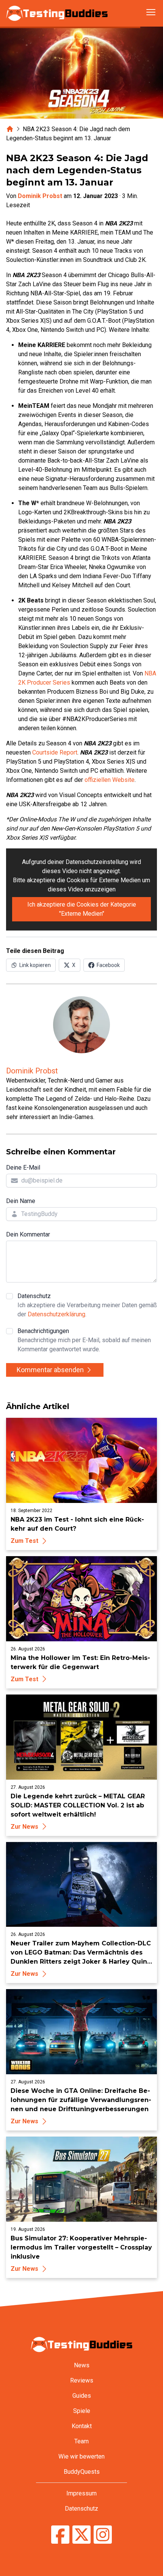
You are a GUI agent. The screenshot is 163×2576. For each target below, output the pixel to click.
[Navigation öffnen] (151, 12)
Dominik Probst (40, 196)
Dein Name (21, 1201)
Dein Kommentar (28, 1234)
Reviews (82, 2380)
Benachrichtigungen (84, 1340)
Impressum (81, 2493)
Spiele (82, 2411)
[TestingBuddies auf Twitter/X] (81, 2536)
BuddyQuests (82, 2472)
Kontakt (82, 2426)
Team (81, 2441)
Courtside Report (55, 752)
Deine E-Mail (23, 1168)
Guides (82, 2396)
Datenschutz (87, 1305)
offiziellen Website (110, 780)
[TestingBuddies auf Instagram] (103, 2536)
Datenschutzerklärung (56, 1314)
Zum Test (24, 1541)
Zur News (24, 1827)
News (82, 2365)
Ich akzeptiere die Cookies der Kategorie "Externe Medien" (82, 909)
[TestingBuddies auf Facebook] (60, 2536)
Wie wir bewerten (81, 2456)
